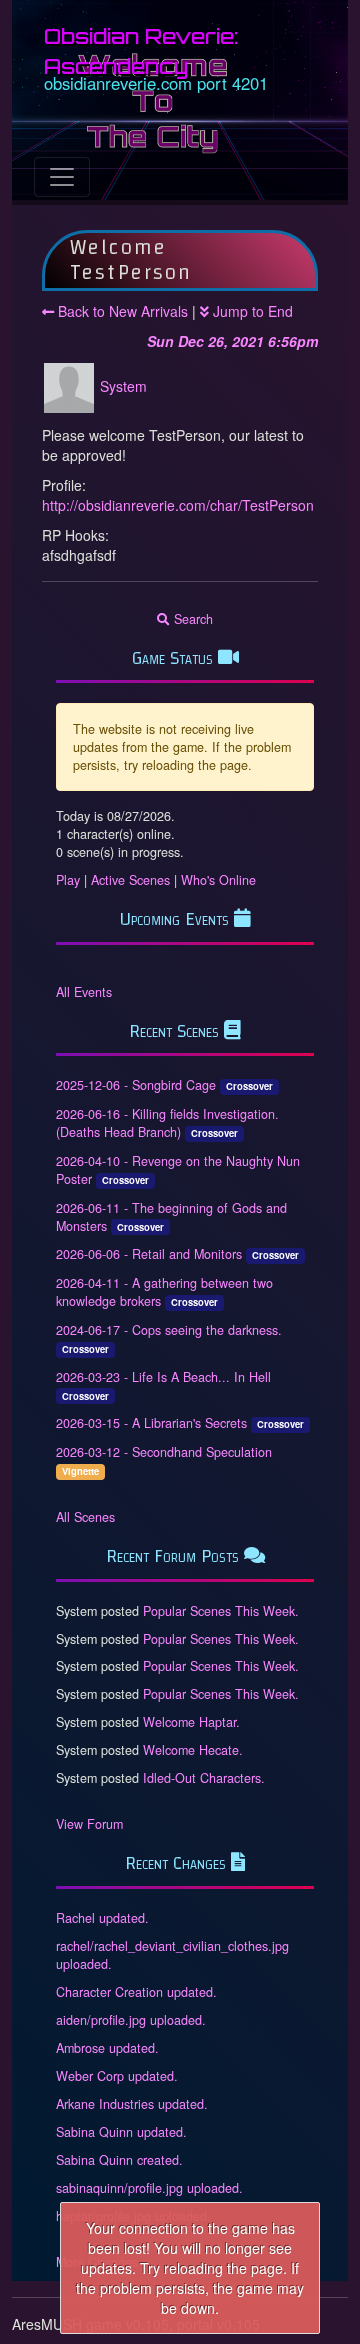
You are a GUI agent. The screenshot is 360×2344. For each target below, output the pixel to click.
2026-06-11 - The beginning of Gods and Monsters (171, 1217)
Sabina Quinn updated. (121, 2132)
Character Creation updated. (136, 1992)
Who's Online (218, 880)
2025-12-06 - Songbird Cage (136, 1085)
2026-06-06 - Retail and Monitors (149, 1254)
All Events (84, 992)
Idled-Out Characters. (204, 1778)
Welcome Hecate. (193, 1750)
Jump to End (251, 311)
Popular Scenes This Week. (221, 1611)
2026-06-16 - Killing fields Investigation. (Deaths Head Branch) (167, 1123)
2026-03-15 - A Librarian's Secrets (151, 1423)
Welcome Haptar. (191, 1722)
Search (191, 619)
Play (68, 880)
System (123, 385)
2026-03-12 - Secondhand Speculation (164, 1452)
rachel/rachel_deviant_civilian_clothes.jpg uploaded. (172, 1955)
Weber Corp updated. (117, 2076)
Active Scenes (130, 880)
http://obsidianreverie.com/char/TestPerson (178, 505)
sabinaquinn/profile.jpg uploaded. (149, 2188)
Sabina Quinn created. (119, 2160)
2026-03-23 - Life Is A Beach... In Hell (163, 1377)
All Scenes (85, 1517)
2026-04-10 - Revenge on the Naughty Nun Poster (178, 1170)
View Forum (89, 1824)
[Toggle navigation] (62, 177)
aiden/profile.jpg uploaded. (131, 2020)
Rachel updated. (102, 1918)
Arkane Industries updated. (132, 2104)
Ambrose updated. (107, 2048)
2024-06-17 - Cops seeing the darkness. (169, 1330)
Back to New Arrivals (121, 311)
